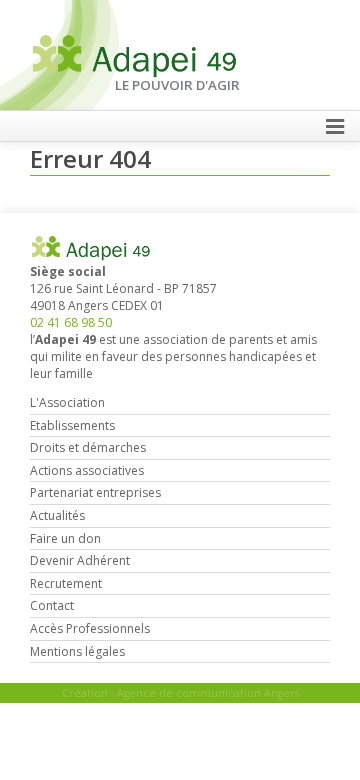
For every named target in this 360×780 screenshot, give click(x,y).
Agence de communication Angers (208, 693)
